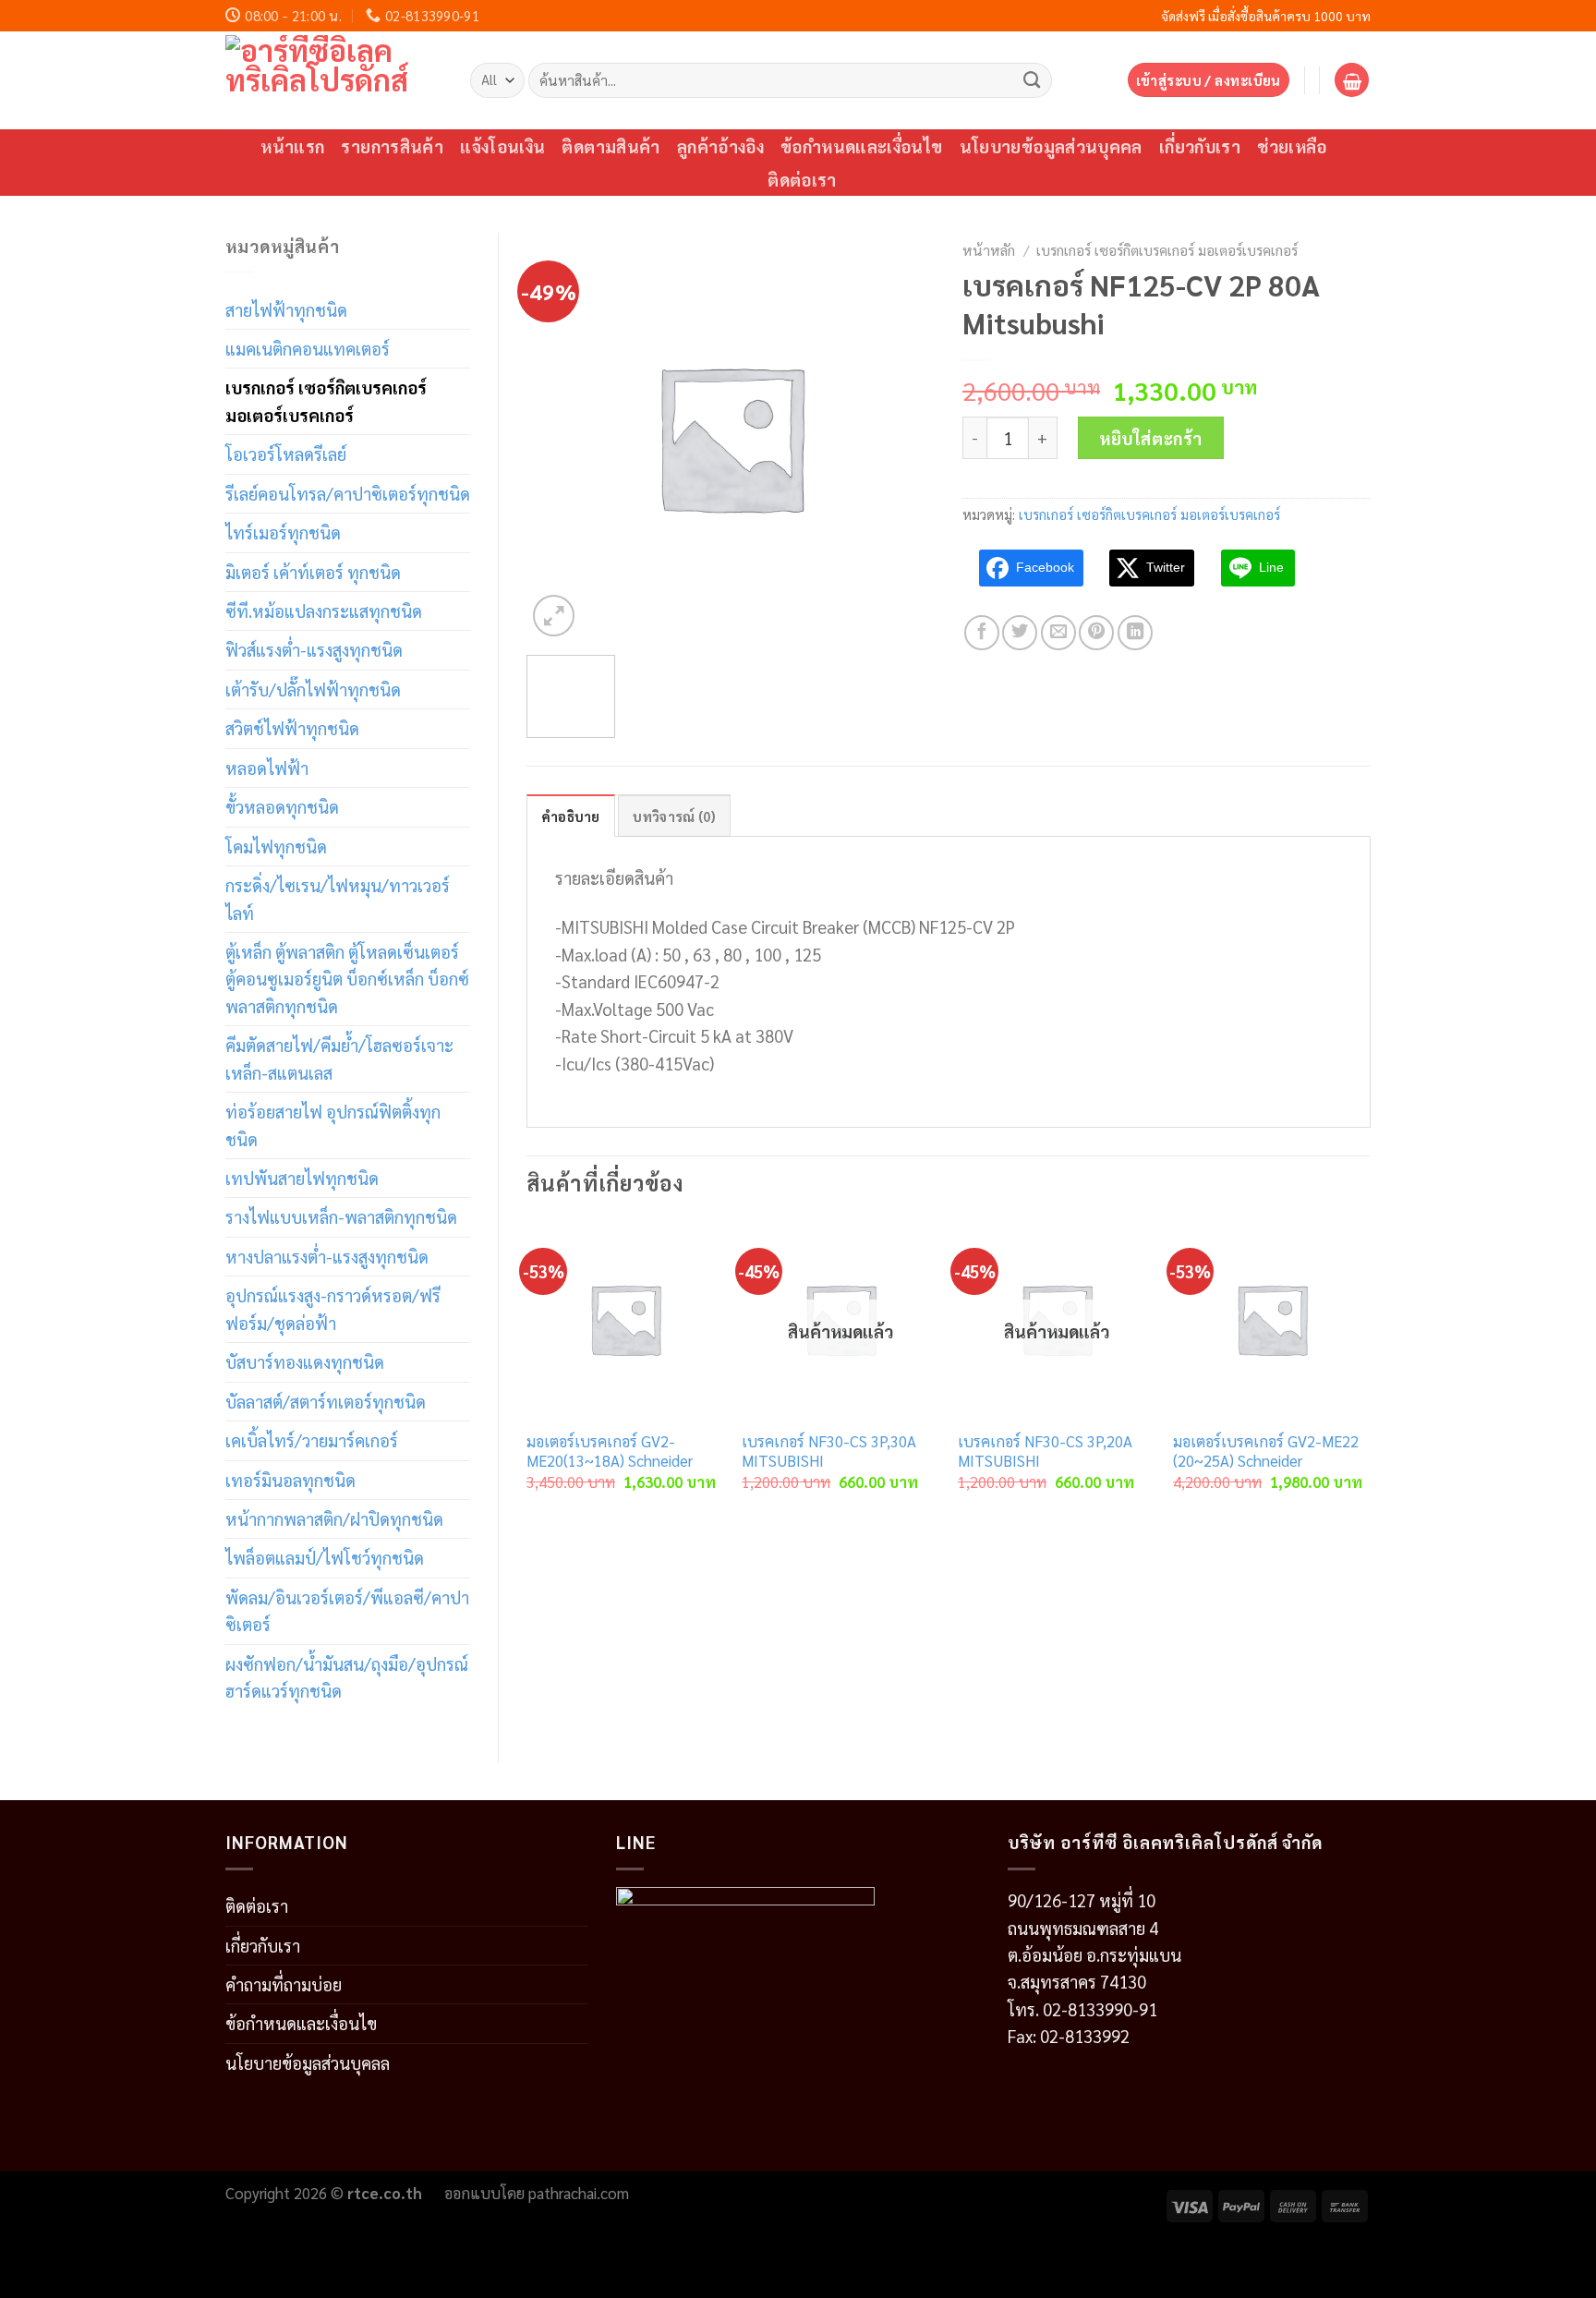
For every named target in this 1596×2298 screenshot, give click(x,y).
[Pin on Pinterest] (1096, 633)
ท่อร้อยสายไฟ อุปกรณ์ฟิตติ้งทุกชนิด (333, 1125)
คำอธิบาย (571, 816)
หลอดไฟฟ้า (267, 768)
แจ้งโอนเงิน (502, 146)
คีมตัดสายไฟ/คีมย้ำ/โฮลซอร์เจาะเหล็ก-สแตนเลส (339, 1058)
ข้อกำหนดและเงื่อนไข (862, 146)
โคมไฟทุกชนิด (276, 846)
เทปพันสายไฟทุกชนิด (302, 1178)
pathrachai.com (579, 2193)
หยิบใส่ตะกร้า (1151, 438)
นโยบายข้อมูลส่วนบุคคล (1051, 146)
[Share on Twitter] (1020, 633)
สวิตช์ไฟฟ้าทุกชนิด (292, 728)
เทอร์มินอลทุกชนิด (290, 1480)
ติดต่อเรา (802, 179)
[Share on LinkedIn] (1135, 633)
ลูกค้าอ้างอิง (720, 146)
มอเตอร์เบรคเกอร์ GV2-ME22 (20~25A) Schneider (1266, 1451)
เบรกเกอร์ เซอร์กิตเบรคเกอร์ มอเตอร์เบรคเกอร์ (326, 400)
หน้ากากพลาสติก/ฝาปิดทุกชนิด (334, 1518)
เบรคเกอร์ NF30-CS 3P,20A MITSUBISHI (1045, 1451)
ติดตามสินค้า (611, 146)
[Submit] (1032, 79)
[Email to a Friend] (1058, 633)
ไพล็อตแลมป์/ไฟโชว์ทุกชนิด (325, 1557)
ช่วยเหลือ (1292, 146)
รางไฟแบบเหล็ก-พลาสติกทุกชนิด (341, 1216)
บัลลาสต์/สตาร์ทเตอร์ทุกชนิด (326, 1401)
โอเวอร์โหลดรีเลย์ (286, 454)
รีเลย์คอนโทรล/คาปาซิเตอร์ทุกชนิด (348, 493)
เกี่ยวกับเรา (1200, 146)
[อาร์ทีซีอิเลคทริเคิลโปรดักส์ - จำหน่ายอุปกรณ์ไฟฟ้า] (334, 80)
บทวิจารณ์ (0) (674, 816)
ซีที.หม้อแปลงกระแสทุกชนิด (324, 611)
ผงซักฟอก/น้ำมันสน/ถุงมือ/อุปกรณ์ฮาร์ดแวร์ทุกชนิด (347, 1677)
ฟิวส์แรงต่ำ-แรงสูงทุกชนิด (314, 649)
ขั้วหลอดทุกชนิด (282, 806)
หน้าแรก (292, 146)
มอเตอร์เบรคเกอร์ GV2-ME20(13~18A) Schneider (610, 1451)
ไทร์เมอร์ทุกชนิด (283, 532)
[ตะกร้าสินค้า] (1352, 80)
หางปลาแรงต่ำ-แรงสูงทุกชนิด (327, 1256)
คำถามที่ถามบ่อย (284, 1984)
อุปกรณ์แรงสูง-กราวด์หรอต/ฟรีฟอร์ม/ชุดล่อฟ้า (333, 1308)
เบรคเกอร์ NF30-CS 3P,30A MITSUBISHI (829, 1451)
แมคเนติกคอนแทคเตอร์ (308, 348)
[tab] (571, 816)
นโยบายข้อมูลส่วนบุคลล (308, 2062)
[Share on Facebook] (982, 633)
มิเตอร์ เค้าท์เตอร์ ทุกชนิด (313, 572)
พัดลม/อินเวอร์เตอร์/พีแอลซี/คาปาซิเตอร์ (347, 1610)
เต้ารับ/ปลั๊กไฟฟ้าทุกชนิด (313, 689)
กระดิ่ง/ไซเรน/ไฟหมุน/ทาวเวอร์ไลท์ (338, 898)
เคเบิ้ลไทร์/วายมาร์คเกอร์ (312, 1440)
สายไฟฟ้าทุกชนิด (286, 309)
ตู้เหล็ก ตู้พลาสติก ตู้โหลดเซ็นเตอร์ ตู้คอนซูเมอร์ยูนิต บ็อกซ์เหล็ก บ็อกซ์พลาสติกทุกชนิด (347, 979)
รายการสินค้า (392, 146)
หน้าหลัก (989, 250)
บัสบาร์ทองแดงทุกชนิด (305, 1361)
